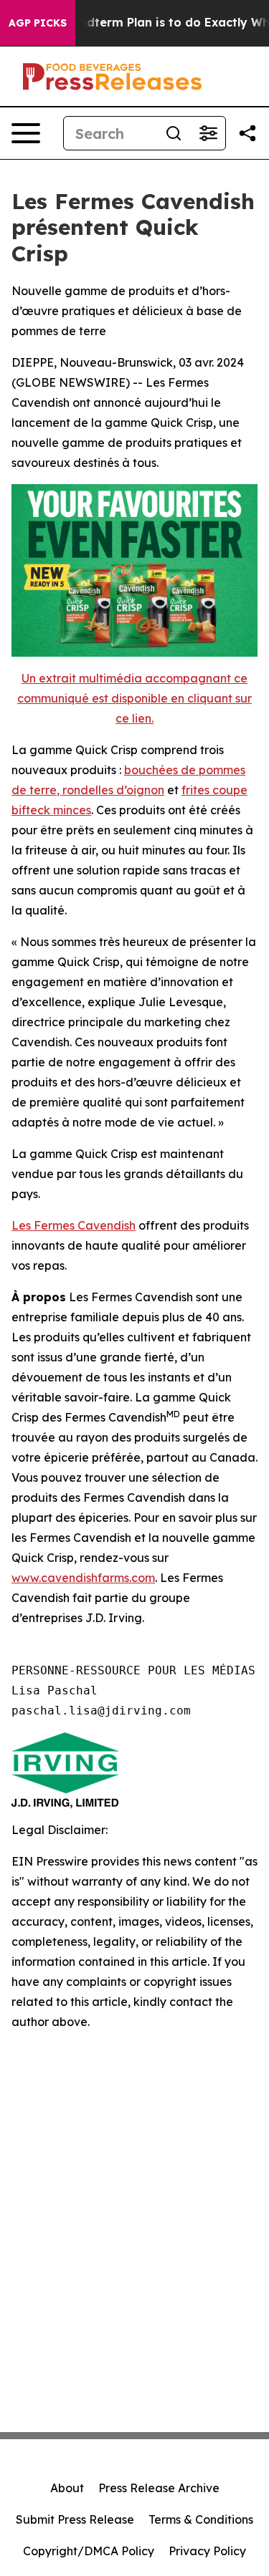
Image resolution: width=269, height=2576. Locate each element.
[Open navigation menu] (26, 133)
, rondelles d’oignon (110, 790)
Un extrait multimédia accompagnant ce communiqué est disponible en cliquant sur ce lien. (134, 698)
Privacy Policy (207, 2551)
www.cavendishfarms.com (83, 1578)
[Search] (174, 133)
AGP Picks (38, 23)
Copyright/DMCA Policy (89, 2551)
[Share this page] (247, 133)
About (67, 2488)
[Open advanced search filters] (208, 133)
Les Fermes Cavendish (74, 1225)
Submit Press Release (75, 2519)
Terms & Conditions (201, 2519)
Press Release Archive (159, 2488)
